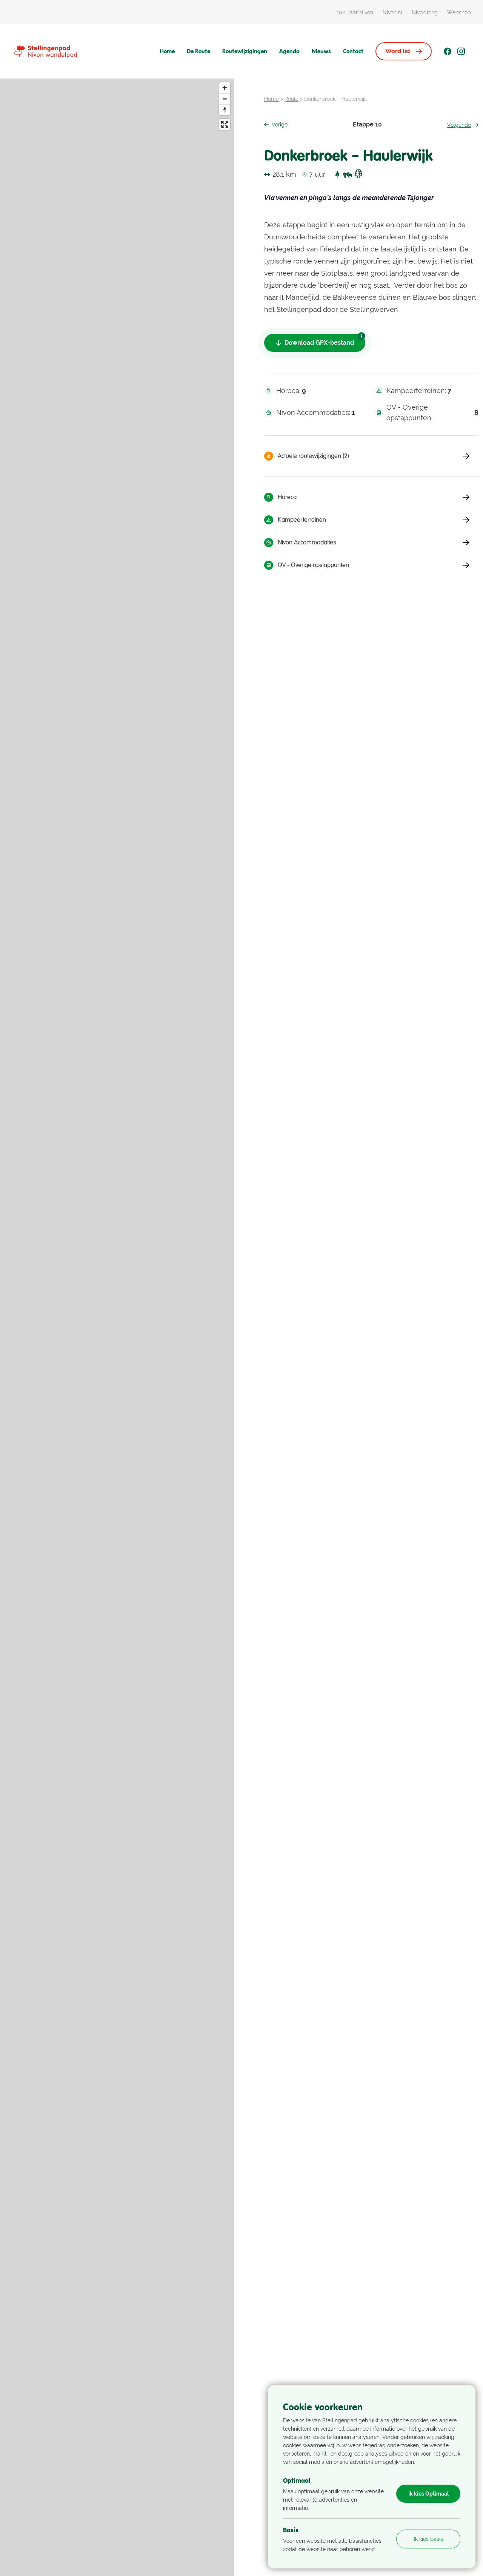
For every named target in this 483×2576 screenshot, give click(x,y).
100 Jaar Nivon (355, 12)
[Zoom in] (225, 88)
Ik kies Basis (428, 2539)
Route (291, 99)
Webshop (459, 12)
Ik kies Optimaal (428, 2494)
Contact (353, 51)
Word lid (398, 51)
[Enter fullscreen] (225, 124)
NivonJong (425, 12)
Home (167, 51)
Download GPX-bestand (319, 343)
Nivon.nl (392, 12)
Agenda (289, 51)
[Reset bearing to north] (225, 110)
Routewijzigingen (245, 51)
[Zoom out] (225, 99)
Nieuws (321, 51)
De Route (198, 51)
